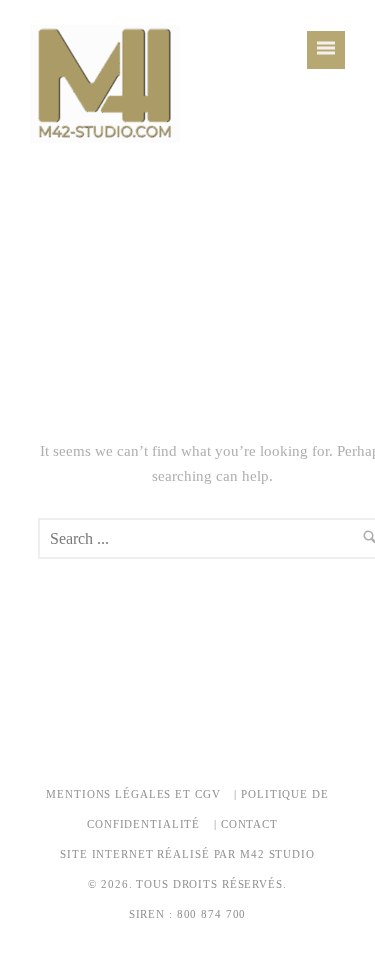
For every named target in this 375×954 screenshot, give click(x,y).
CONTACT (249, 824)
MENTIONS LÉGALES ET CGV (133, 794)
